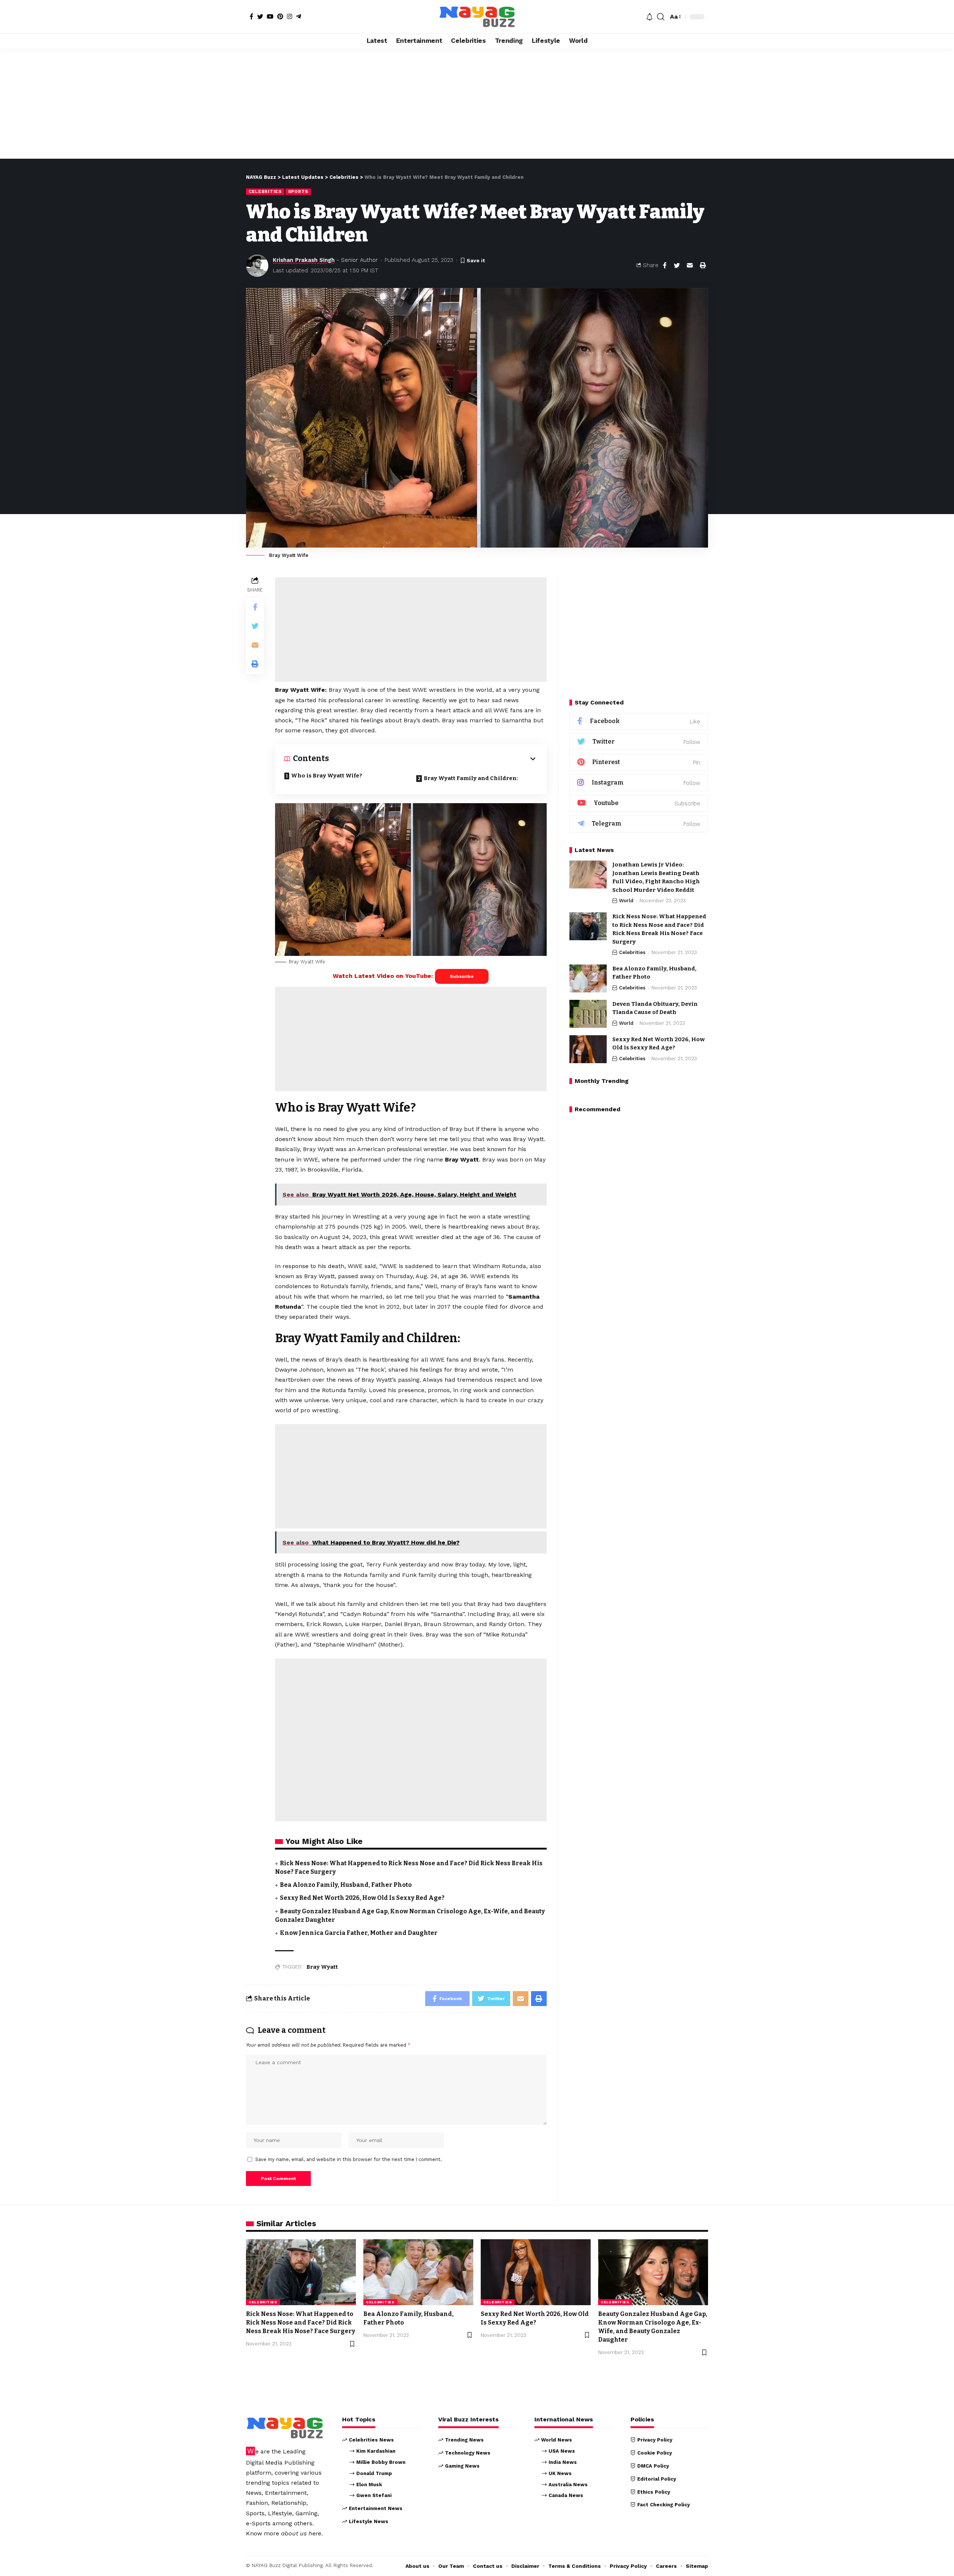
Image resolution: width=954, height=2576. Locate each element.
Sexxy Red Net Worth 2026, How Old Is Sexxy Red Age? (362, 1898)
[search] (661, 17)
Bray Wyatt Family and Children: (471, 778)
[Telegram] (298, 16)
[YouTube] (270, 16)
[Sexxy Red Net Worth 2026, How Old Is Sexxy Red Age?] (588, 1049)
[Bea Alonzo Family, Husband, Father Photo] (588, 978)
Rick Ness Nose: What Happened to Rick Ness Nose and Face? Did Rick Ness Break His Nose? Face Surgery (301, 2322)
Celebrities (265, 191)
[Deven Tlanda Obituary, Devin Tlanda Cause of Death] (588, 1014)
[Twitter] (260, 16)
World (626, 901)
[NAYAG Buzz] (477, 17)
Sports (298, 191)
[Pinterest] (280, 16)
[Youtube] (639, 803)
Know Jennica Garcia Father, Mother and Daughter (359, 1933)
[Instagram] (290, 16)
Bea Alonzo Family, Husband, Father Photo (346, 1885)
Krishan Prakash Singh (304, 260)
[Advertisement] (477, 104)
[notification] (650, 17)
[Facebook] (252, 16)
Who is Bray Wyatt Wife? (327, 776)
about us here (301, 2533)
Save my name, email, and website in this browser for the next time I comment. (349, 2159)
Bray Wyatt (322, 1967)
